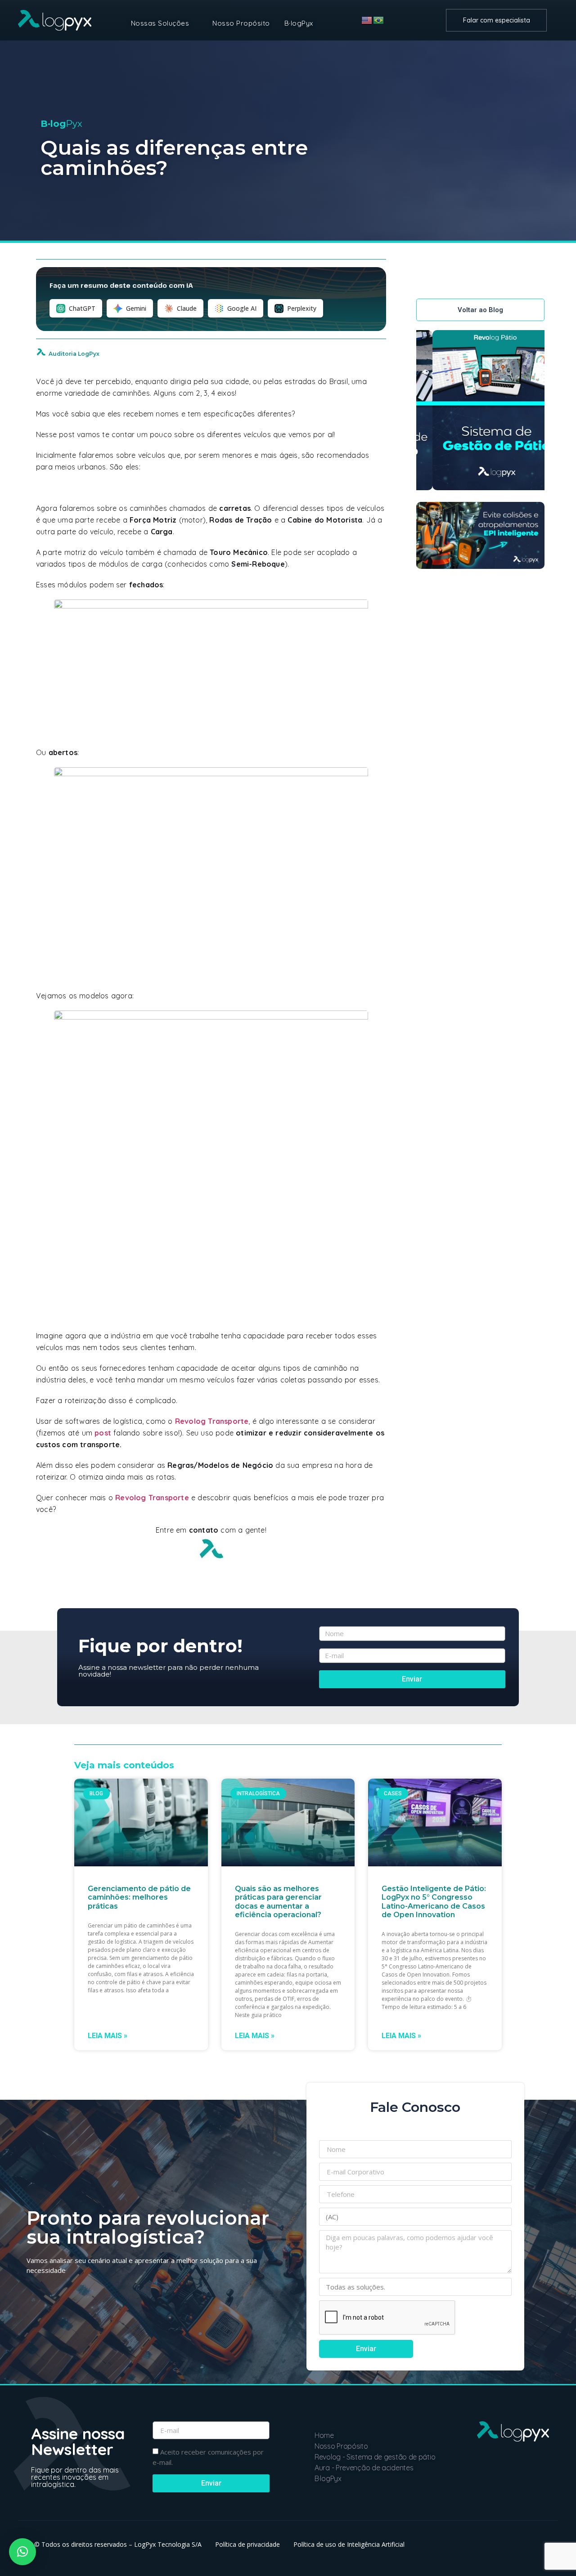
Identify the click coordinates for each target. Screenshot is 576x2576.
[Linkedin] (482, 2485)
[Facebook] (542, 2485)
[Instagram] (522, 2485)
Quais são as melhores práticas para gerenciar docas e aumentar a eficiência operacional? (278, 1902)
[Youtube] (502, 2485)
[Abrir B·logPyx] (319, 24)
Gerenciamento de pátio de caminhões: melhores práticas (139, 1897)
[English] (367, 20)
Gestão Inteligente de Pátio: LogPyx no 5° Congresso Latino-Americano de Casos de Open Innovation (434, 1902)
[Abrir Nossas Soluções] (195, 24)
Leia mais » (108, 2036)
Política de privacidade (247, 2544)
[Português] (379, 20)
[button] (22, 2552)
